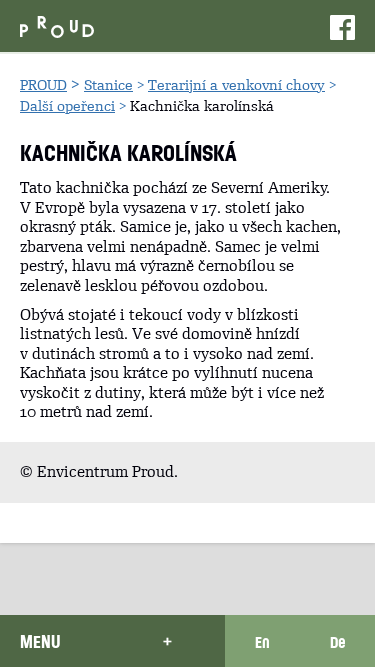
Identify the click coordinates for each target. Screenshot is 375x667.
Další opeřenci (67, 106)
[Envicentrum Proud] (57, 25)
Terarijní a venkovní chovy (236, 85)
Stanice (108, 85)
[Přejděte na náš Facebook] (342, 26)
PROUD (43, 85)
